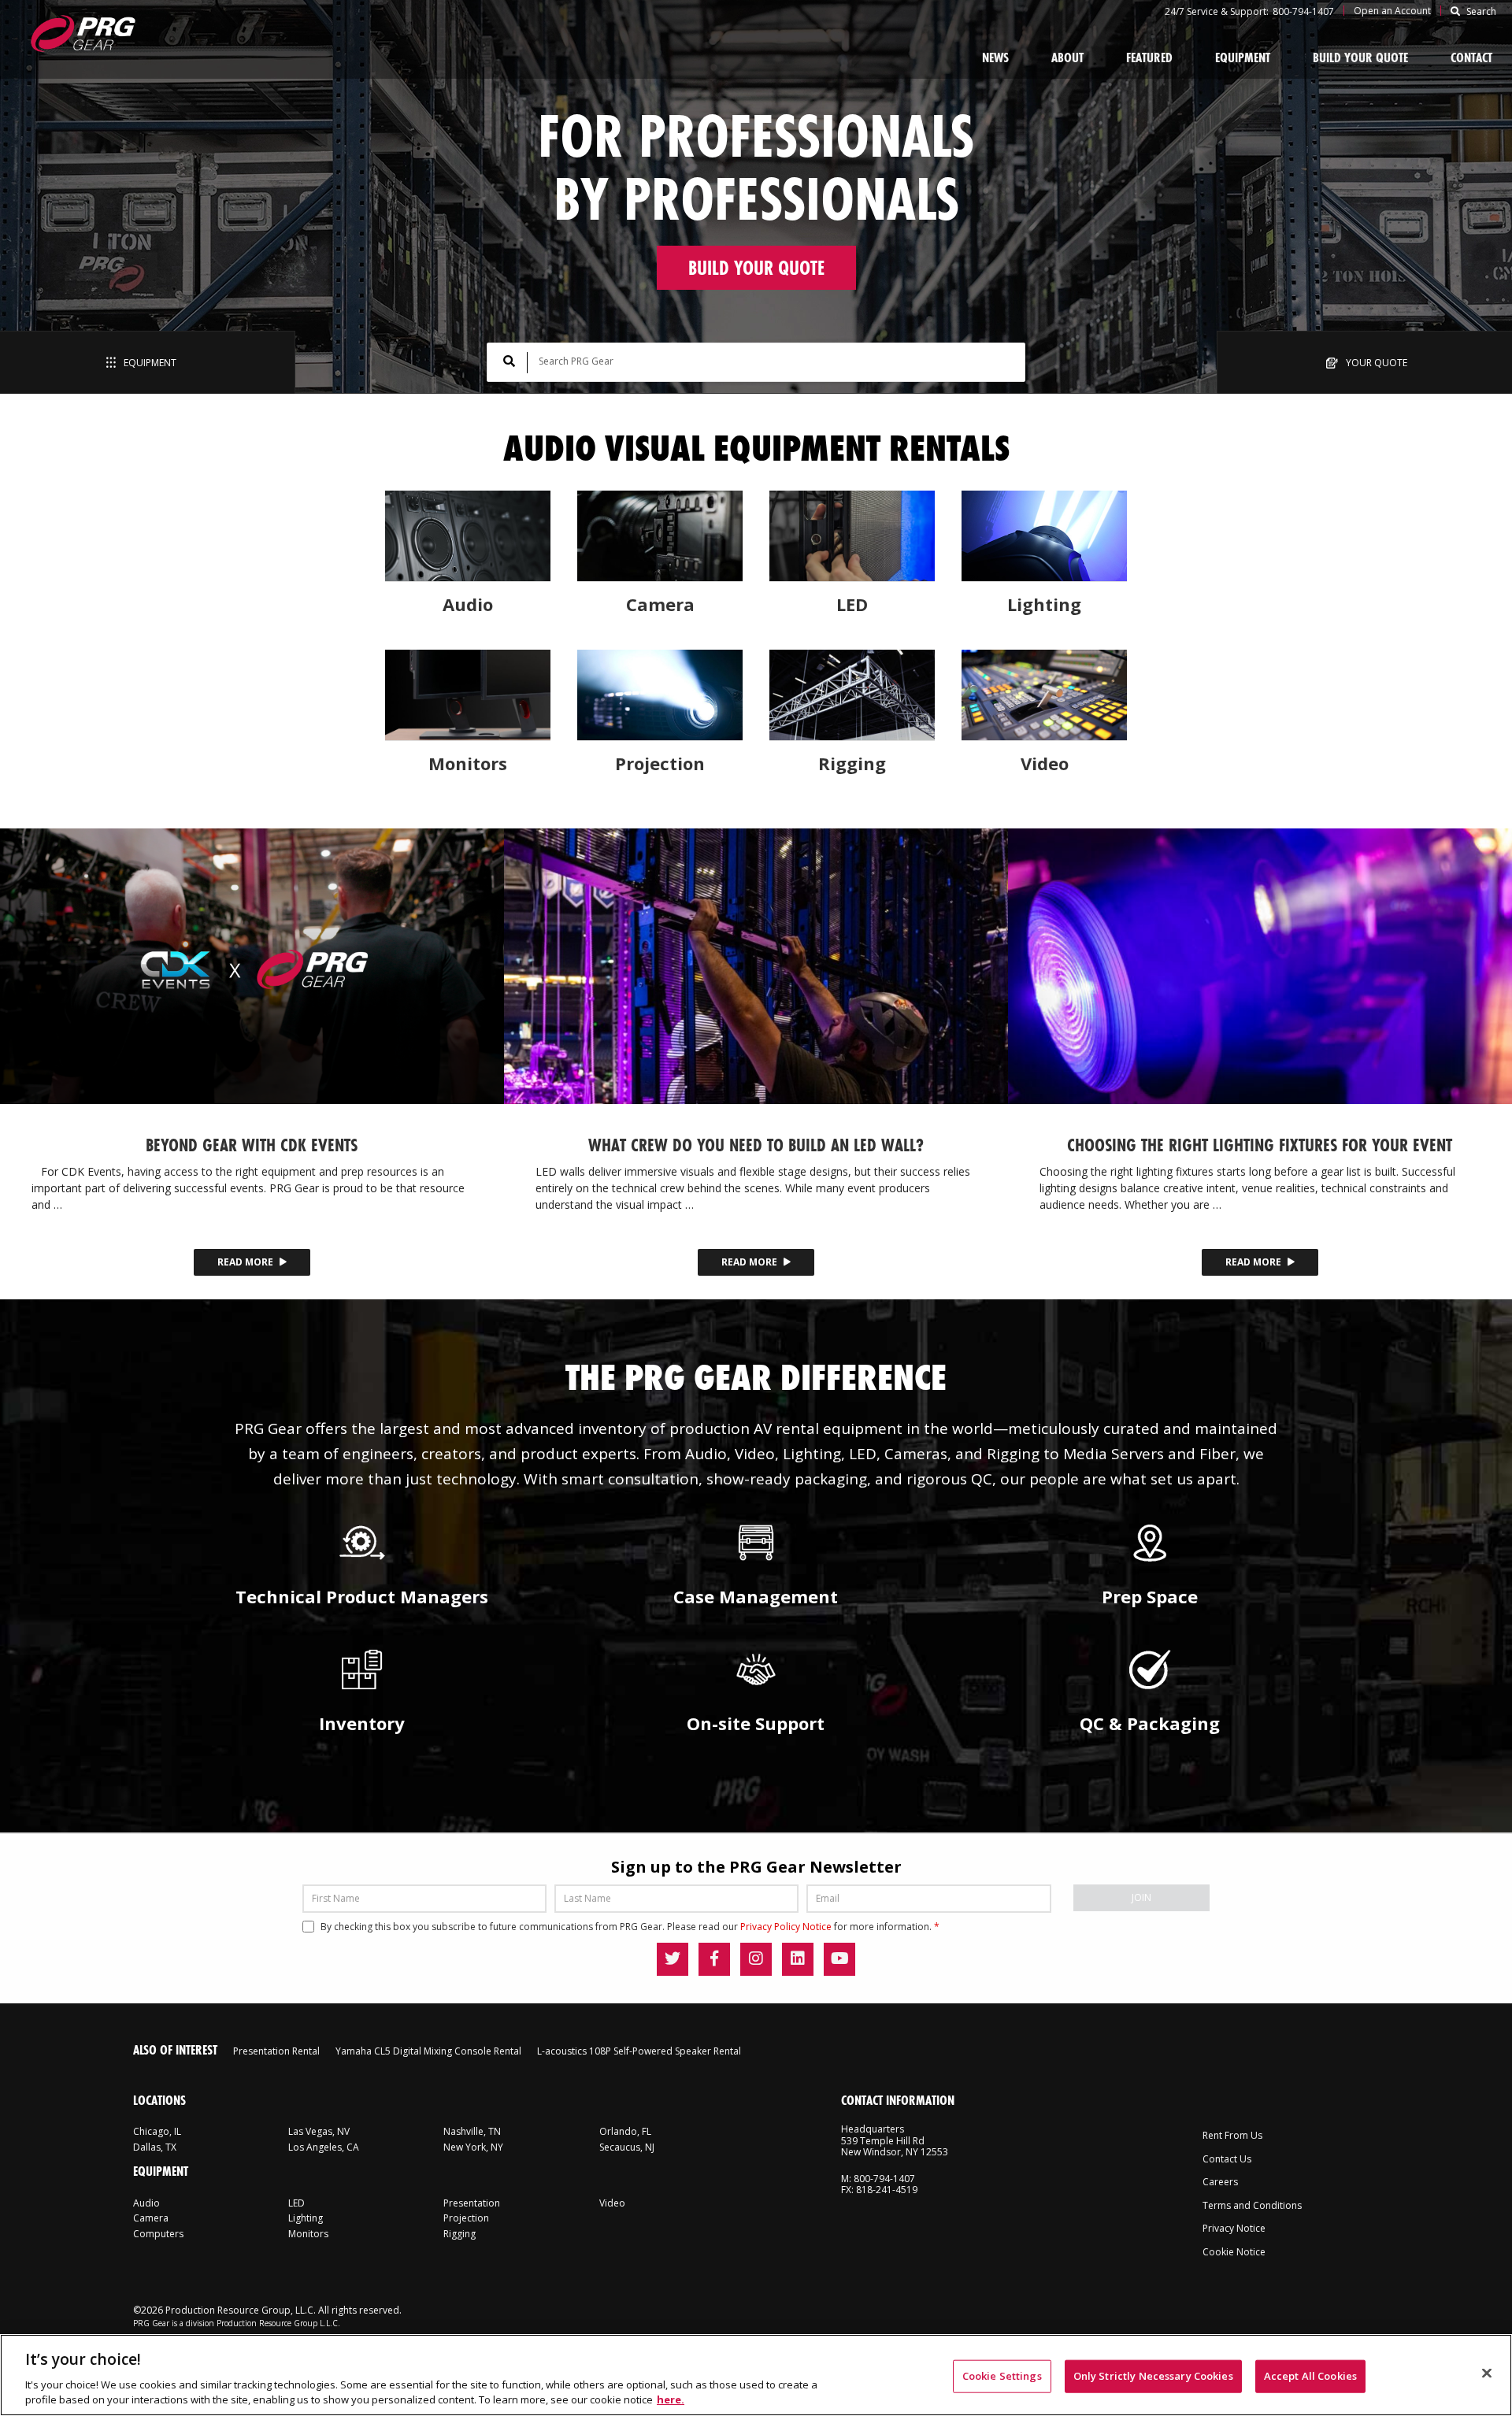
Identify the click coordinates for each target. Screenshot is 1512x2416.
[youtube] (839, 1959)
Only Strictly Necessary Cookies (1153, 2376)
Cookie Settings (1002, 2376)
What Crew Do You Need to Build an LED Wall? (756, 1145)
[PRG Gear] (82, 33)
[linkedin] (798, 1959)
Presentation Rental (276, 2051)
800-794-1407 (1303, 11)
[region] (756, 2375)
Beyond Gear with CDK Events (252, 1145)
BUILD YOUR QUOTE (756, 268)
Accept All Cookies (1310, 2376)
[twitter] (673, 1959)
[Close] (1487, 2373)
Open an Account (1392, 11)
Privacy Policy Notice (786, 1927)
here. (671, 2399)
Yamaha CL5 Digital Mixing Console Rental (428, 2051)
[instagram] (756, 1959)
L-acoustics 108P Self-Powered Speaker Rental (639, 2051)
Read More (246, 1262)
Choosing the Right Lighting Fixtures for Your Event (1260, 1145)
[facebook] (714, 1959)
